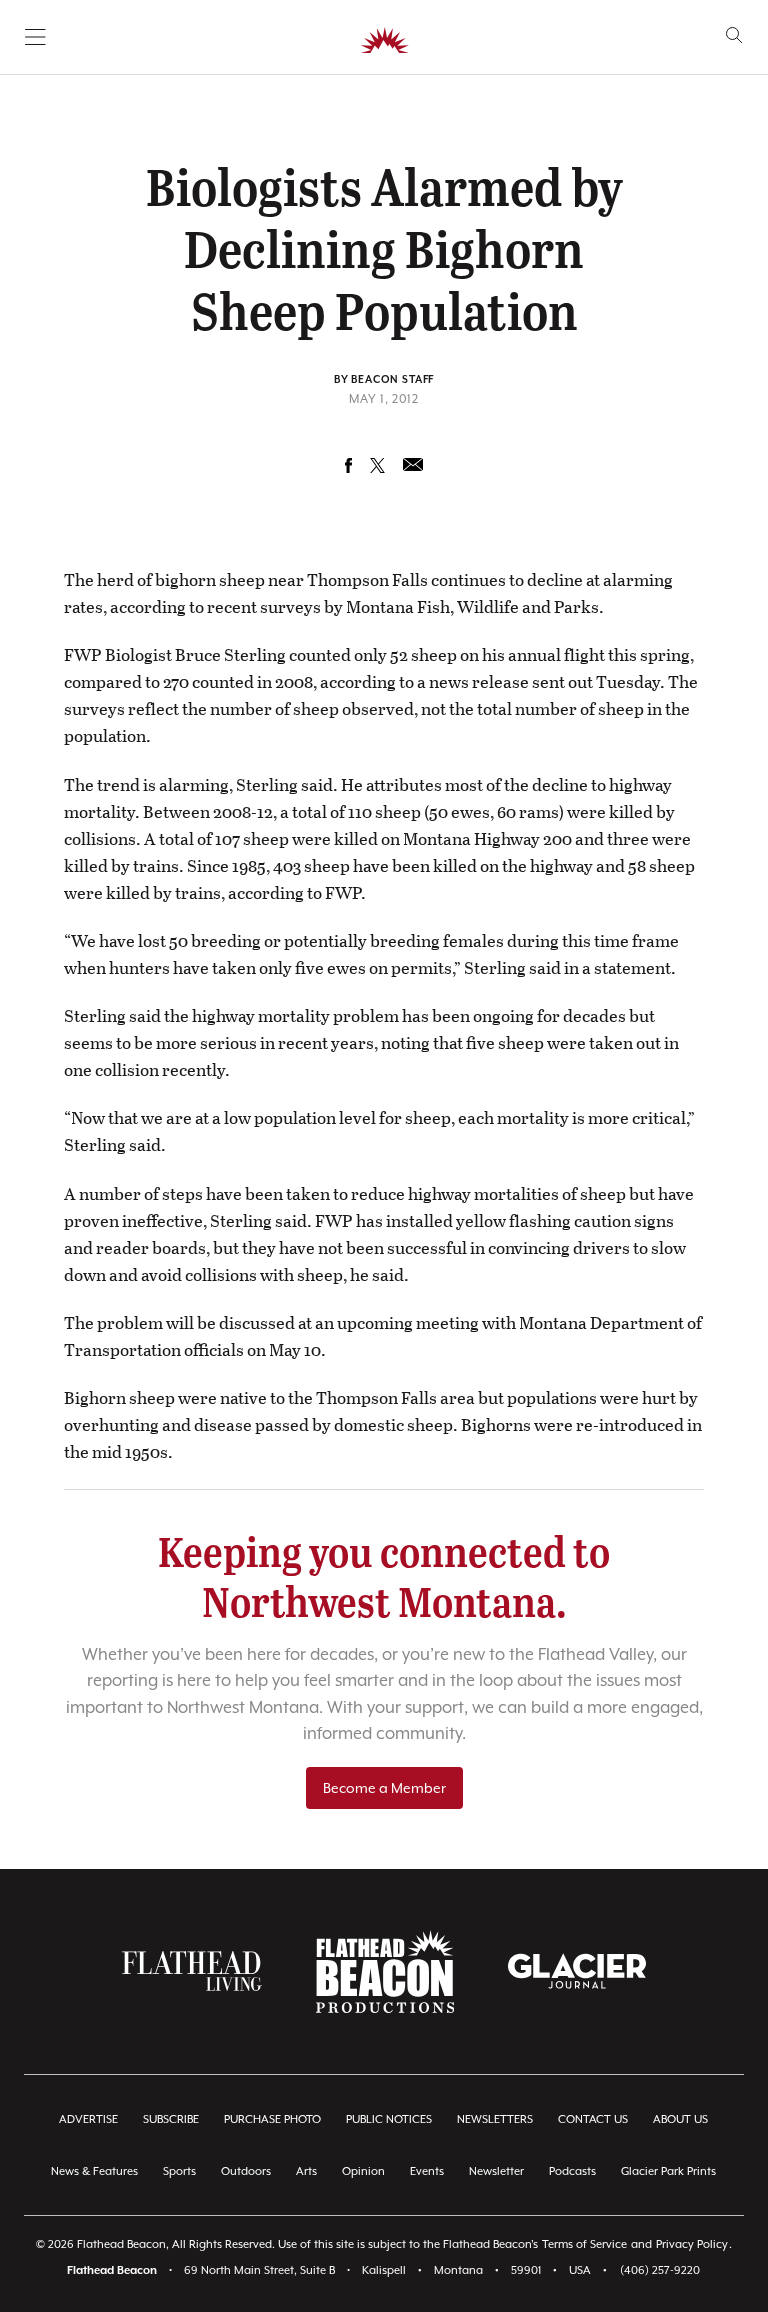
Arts (306, 2171)
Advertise (88, 2119)
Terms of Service (584, 2244)
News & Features (94, 2171)
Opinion (363, 2171)
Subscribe (171, 2119)
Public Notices (389, 2119)
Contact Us (593, 2119)
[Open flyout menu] (35, 37)
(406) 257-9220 (660, 2270)
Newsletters (495, 2119)
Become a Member (384, 1788)
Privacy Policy (692, 2244)
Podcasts (572, 2171)
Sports (179, 2171)
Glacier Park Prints (668, 2171)
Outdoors (246, 2171)
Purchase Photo (272, 2119)
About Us (680, 2119)
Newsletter (496, 2171)
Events (427, 2171)
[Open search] (734, 35)
